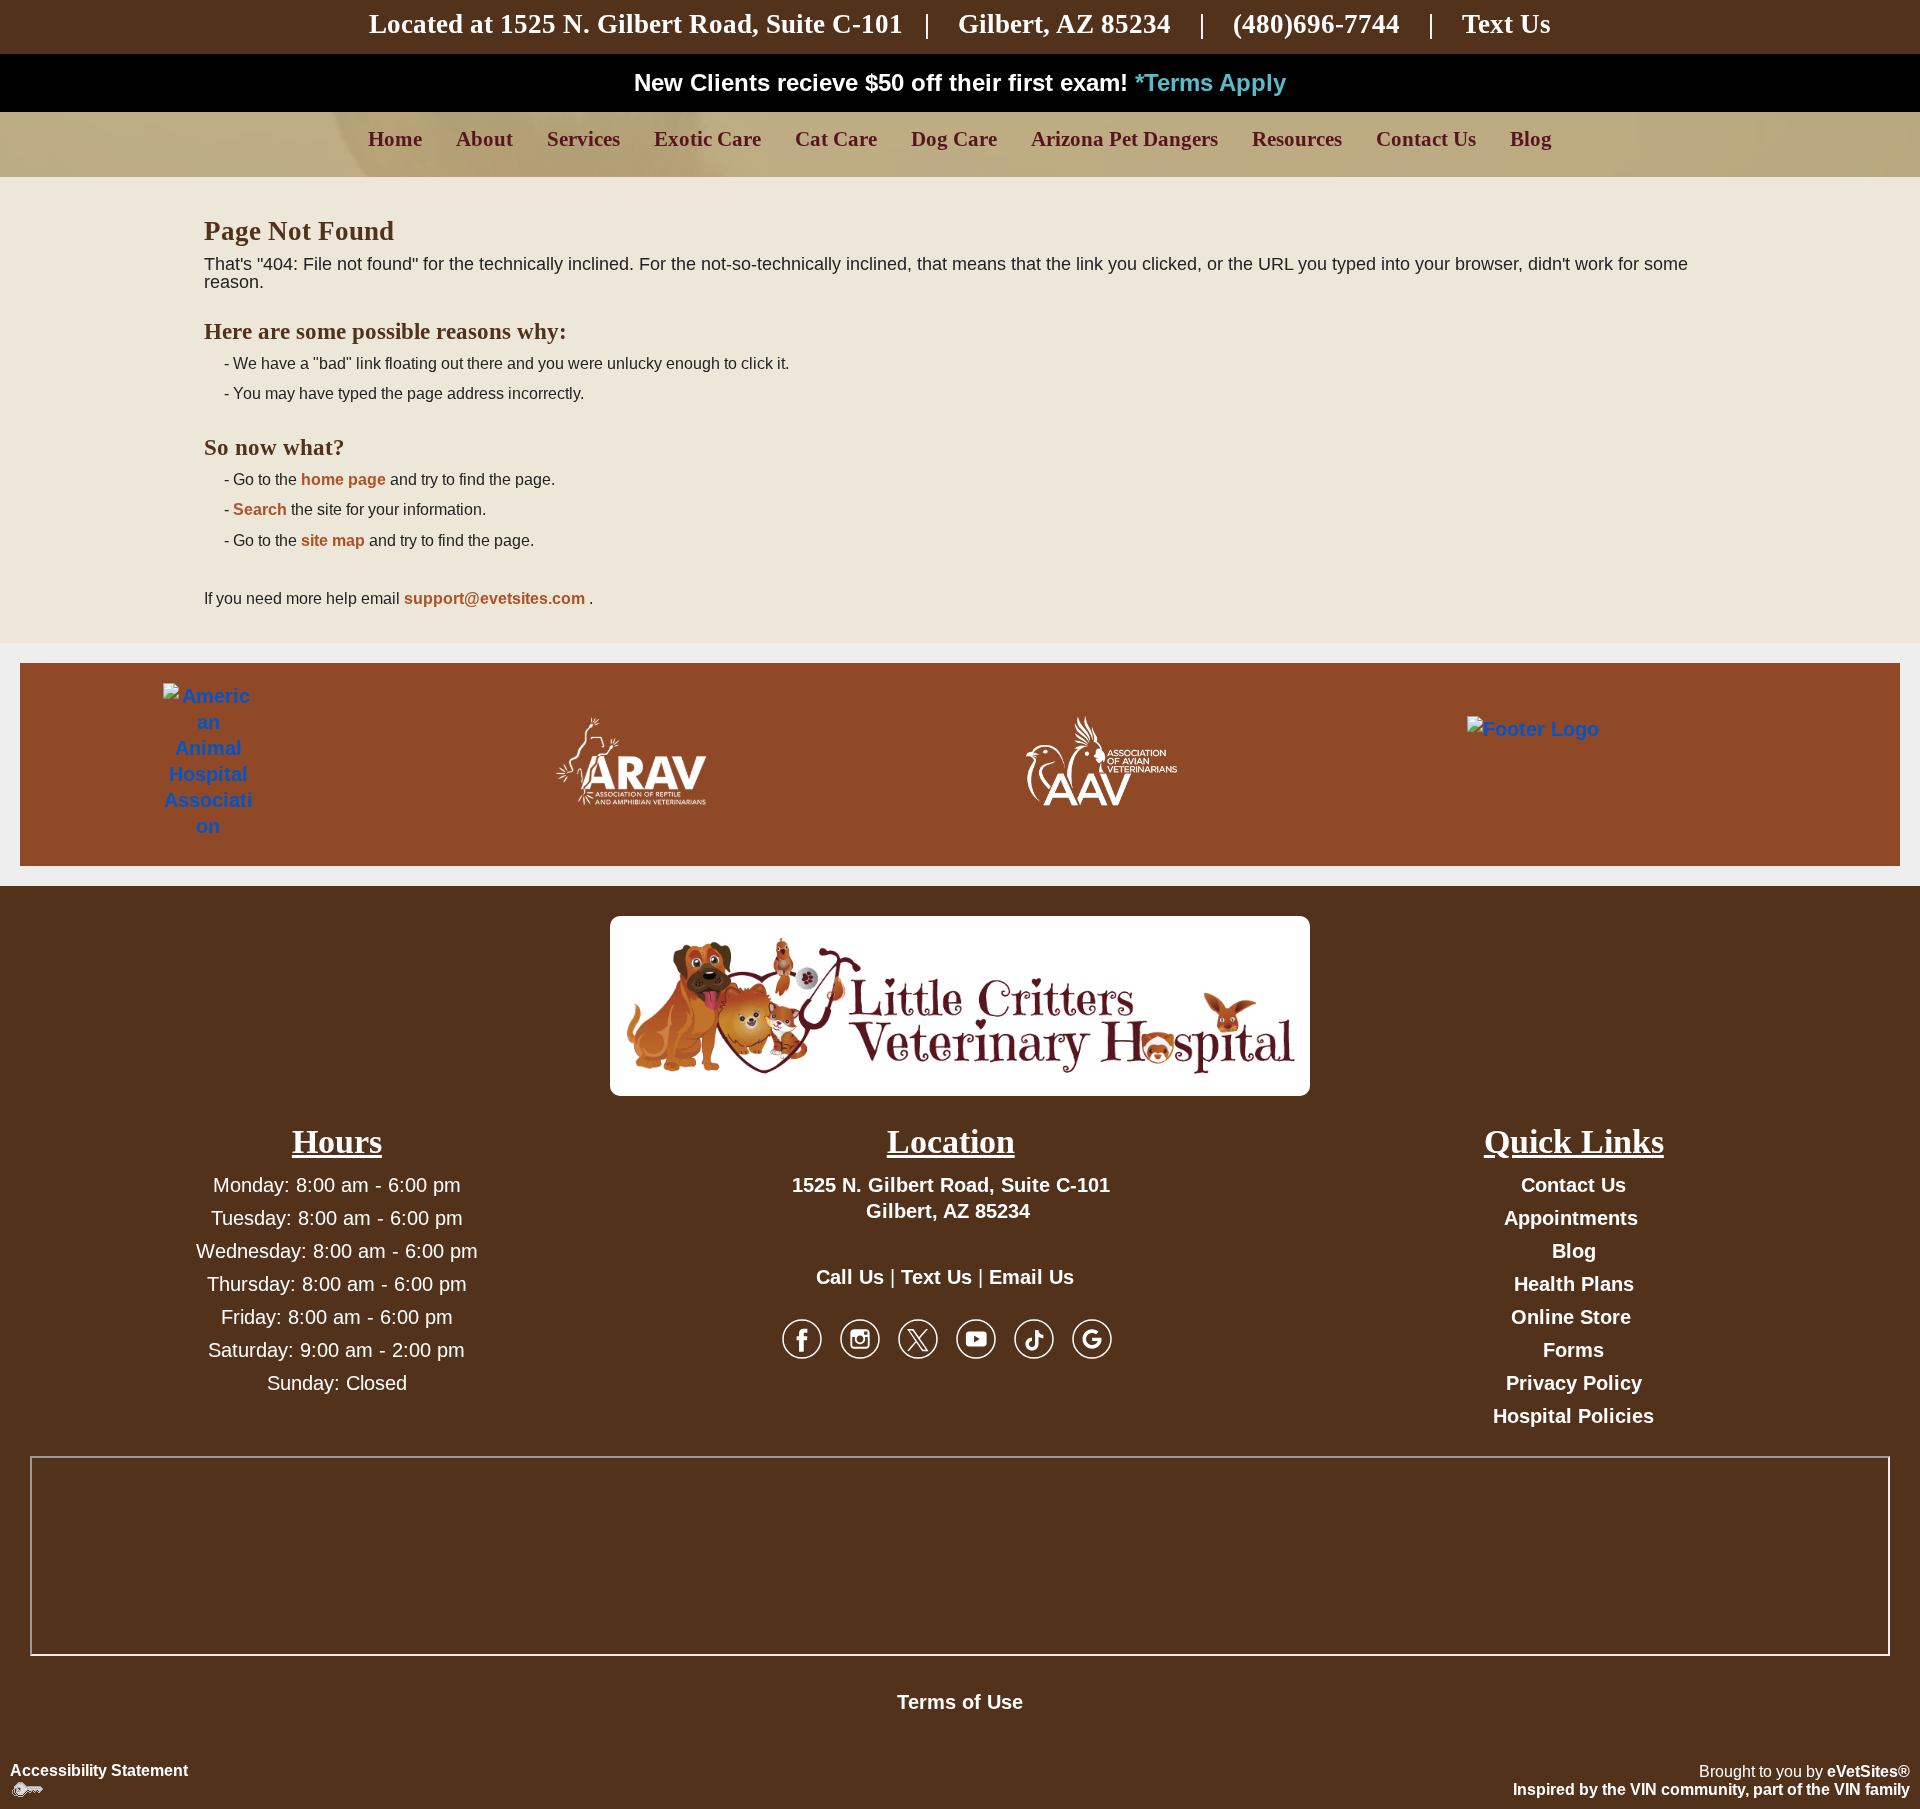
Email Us (1031, 1277)
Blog (1531, 139)
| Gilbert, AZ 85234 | (985, 24)
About (484, 139)
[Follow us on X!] (918, 1337)
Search (260, 509)
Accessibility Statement (99, 1770)
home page (343, 479)
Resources (1297, 139)
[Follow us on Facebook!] (802, 1337)
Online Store (1571, 1317)
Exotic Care (707, 139)
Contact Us (1426, 139)
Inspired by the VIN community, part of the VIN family (1711, 1789)
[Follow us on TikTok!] (1034, 1337)
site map (333, 540)
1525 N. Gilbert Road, (633, 24)
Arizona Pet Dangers (1124, 139)
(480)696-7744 (1316, 24)
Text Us (1506, 24)
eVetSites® (1868, 1771)
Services (583, 139)
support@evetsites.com (494, 598)
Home (395, 139)
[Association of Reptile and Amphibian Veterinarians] (631, 761)
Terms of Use (960, 1702)
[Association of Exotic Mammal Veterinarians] (1618, 761)
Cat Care (836, 139)
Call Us (850, 1277)
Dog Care (954, 139)
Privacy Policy (1574, 1383)
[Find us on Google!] (1092, 1337)
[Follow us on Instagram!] (860, 1337)
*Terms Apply (1210, 82)
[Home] (960, 1006)
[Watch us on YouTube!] (976, 1337)
